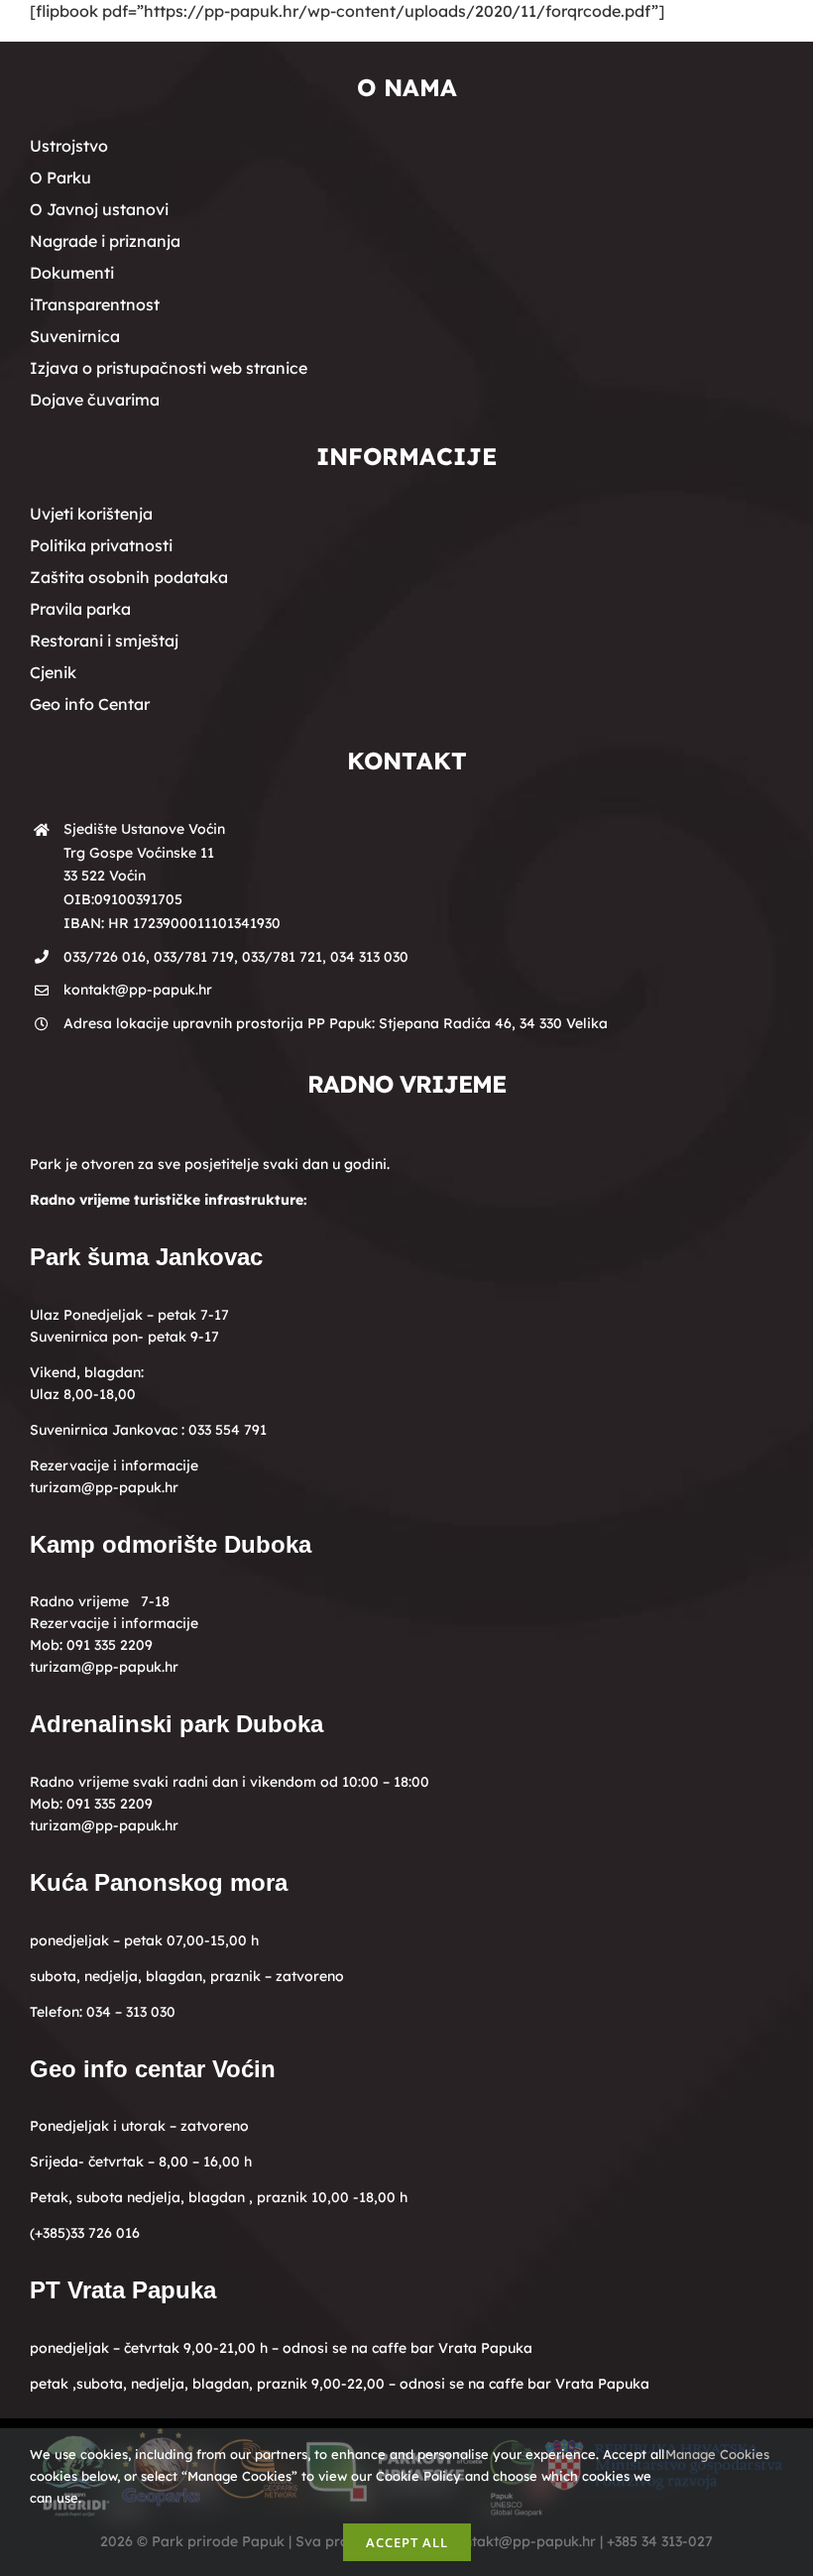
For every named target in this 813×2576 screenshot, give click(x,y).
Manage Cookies (719, 2454)
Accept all (407, 2542)
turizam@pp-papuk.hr (104, 1487)
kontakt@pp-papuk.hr (138, 990)
